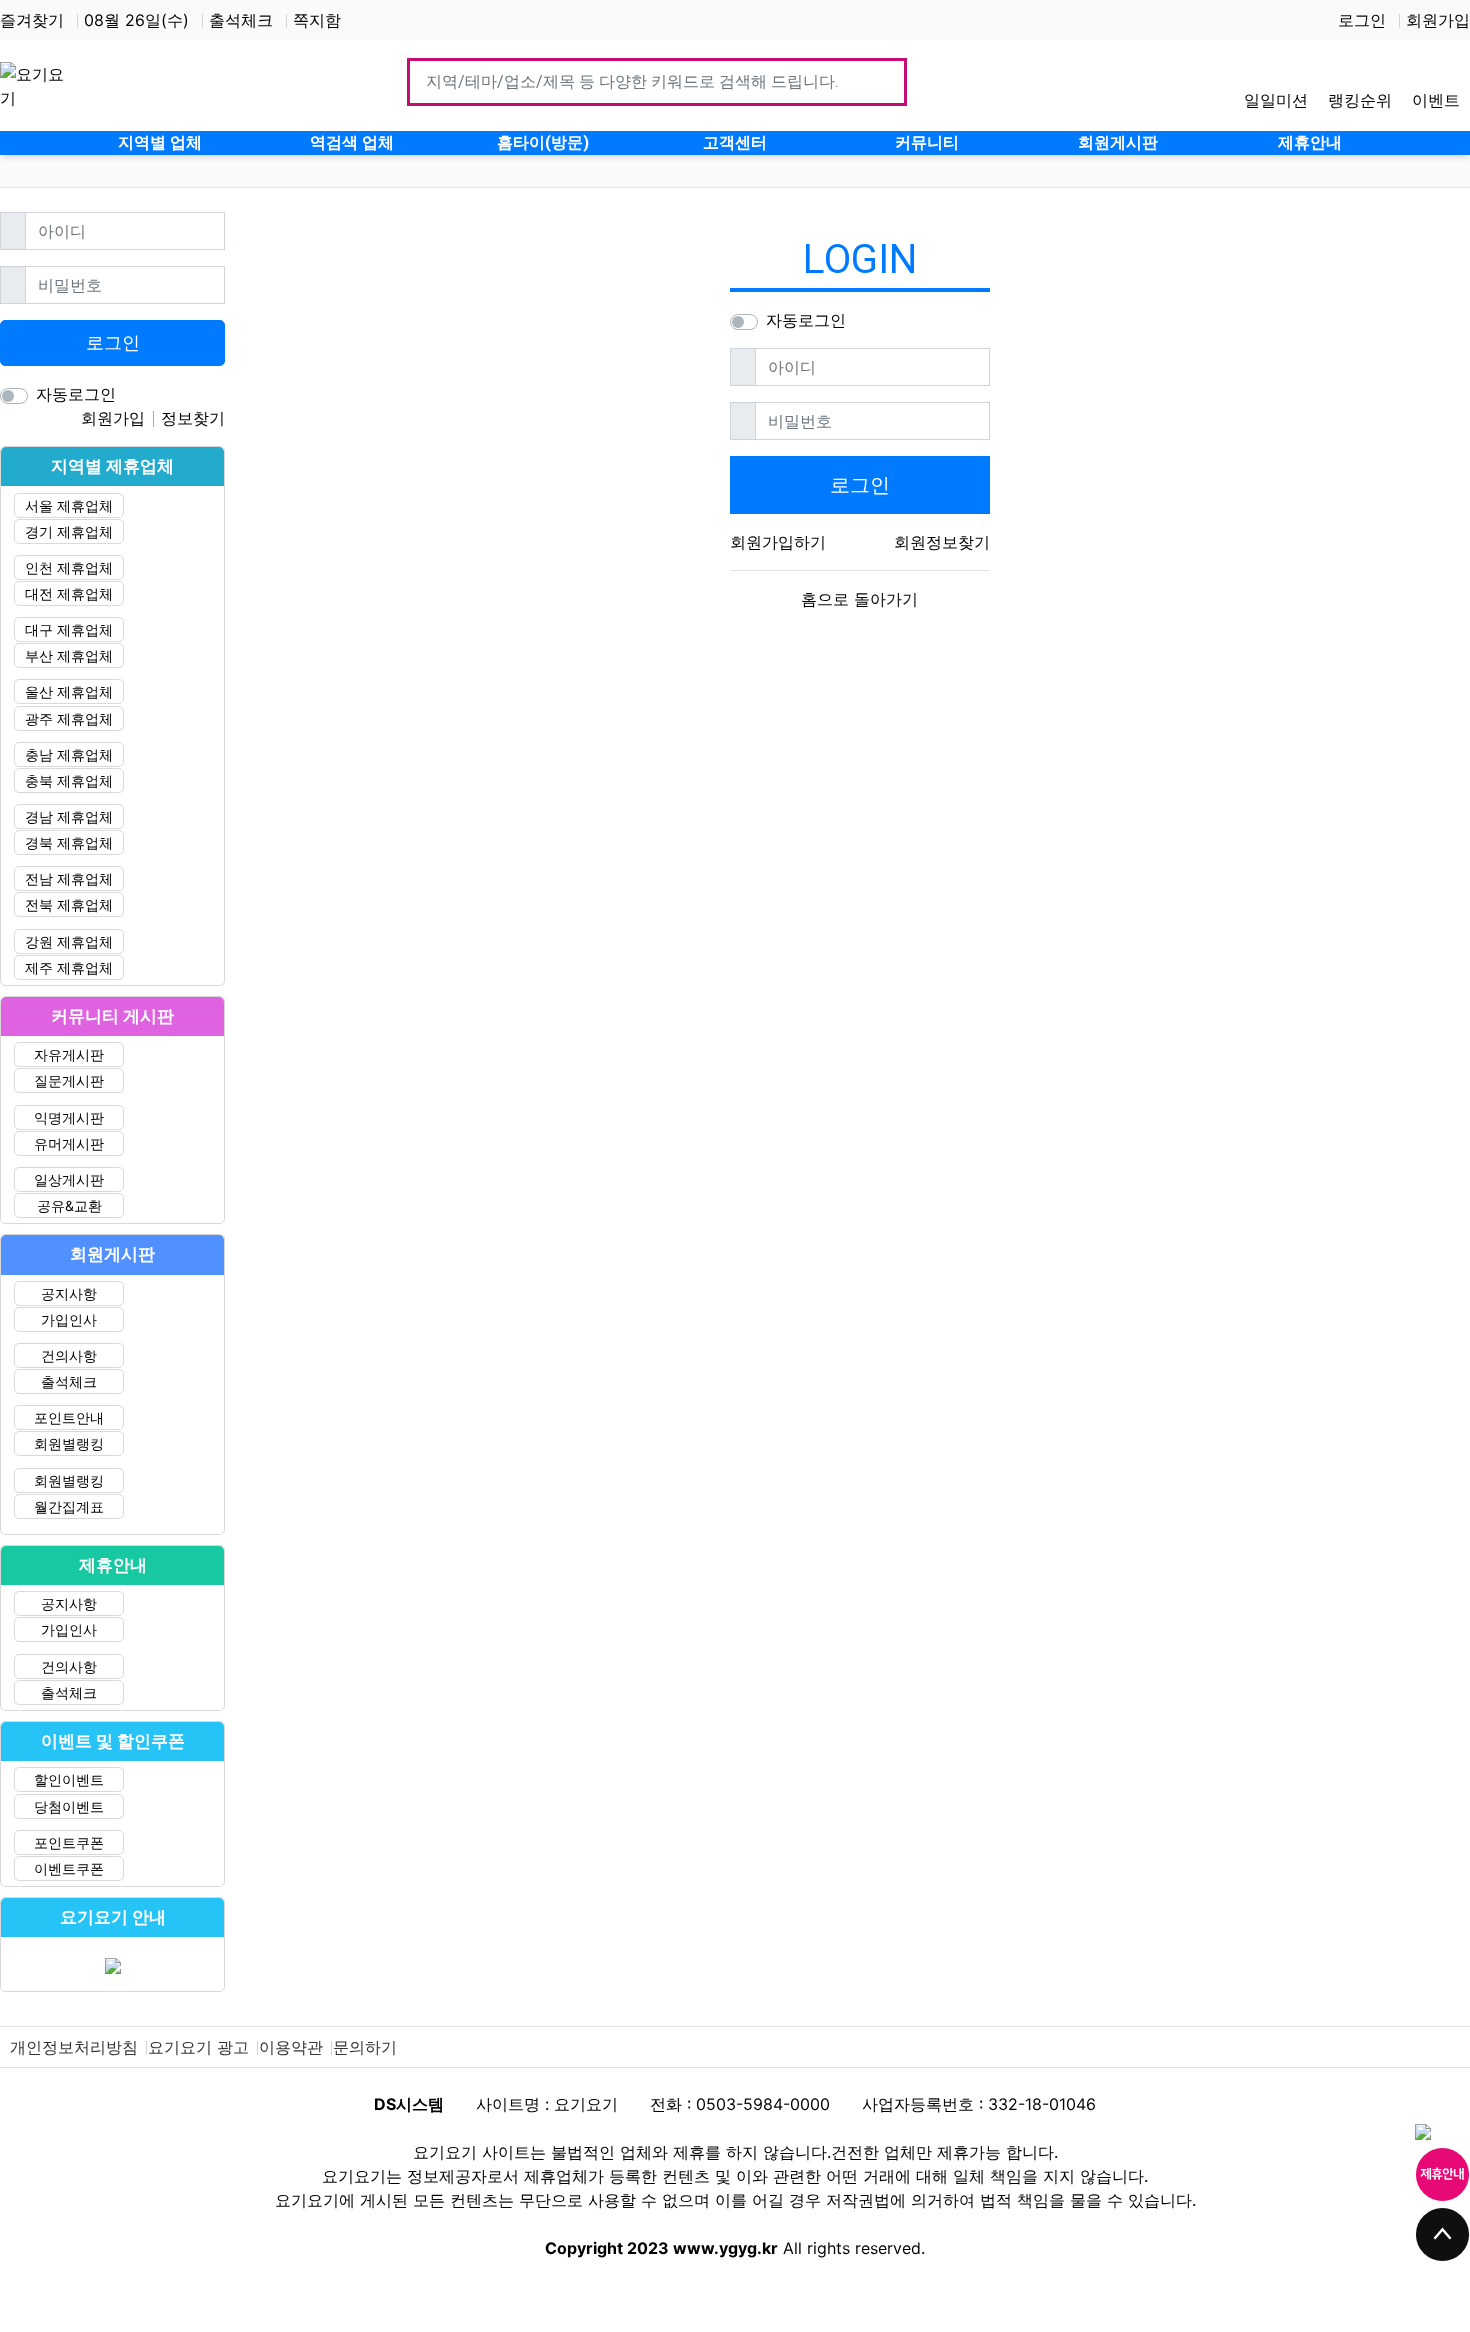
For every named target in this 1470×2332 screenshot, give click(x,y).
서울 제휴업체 (69, 505)
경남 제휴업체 (69, 816)
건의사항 (69, 1355)
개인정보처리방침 (74, 2047)
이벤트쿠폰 (69, 1868)
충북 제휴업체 (69, 780)
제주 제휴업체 (69, 967)
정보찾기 (193, 418)
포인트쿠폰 (69, 1842)
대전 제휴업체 (69, 593)
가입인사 (69, 1319)
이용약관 (291, 2047)
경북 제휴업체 (69, 842)
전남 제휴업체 (69, 878)
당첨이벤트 (69, 1806)
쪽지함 (317, 20)
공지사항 (69, 1293)
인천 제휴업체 (69, 567)
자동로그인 (806, 320)
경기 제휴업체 (69, 531)
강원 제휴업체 (69, 941)
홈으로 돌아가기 (859, 599)
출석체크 (241, 20)
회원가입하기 (778, 542)
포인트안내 (69, 1417)
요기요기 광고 (198, 2047)
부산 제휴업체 (69, 655)
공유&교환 (69, 1205)
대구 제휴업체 (69, 629)
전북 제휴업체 (69, 904)
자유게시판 (69, 1054)
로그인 (1362, 20)
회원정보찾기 (942, 542)
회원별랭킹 (69, 1443)
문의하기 (365, 2047)
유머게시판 (69, 1143)
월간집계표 (69, 1506)
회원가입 (1438, 20)
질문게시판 (69, 1080)
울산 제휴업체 (69, 691)
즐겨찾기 (32, 20)
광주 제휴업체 (69, 718)
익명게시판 (69, 1117)
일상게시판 (69, 1179)
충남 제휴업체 (69, 754)
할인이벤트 (69, 1779)
